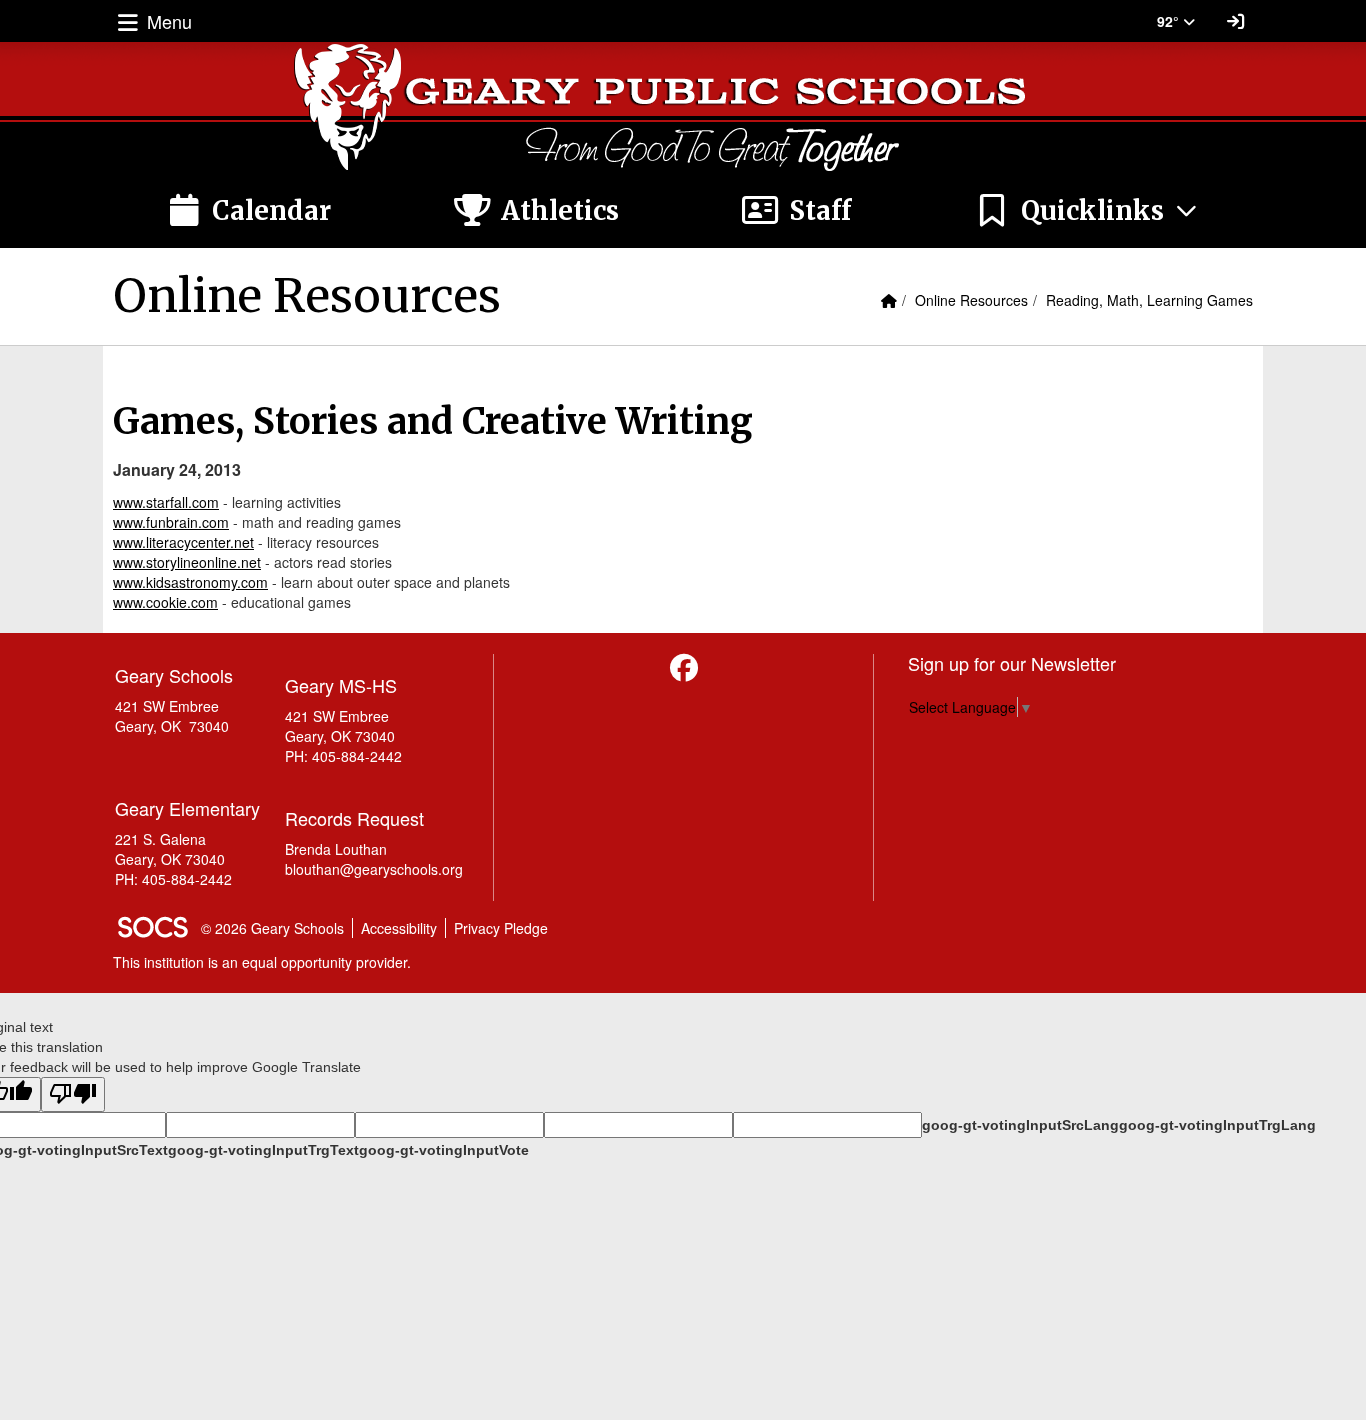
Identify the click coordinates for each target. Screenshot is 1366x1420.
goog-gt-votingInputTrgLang (1217, 1125)
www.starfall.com (166, 502)
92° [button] (1170, 21)
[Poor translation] (73, 1094)
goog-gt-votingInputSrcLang (1020, 1125)
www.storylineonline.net (187, 562)
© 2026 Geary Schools (272, 928)
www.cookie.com (165, 602)
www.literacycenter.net (183, 542)
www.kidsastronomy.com (190, 582)
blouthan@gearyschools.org (374, 869)
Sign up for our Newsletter (1012, 663)
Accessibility (399, 928)
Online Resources (971, 300)
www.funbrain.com (171, 522)
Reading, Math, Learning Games (1149, 300)
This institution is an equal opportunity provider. (262, 962)
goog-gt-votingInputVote (444, 1150)
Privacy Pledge (501, 928)
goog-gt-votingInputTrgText (263, 1150)
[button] (1087, 211)
